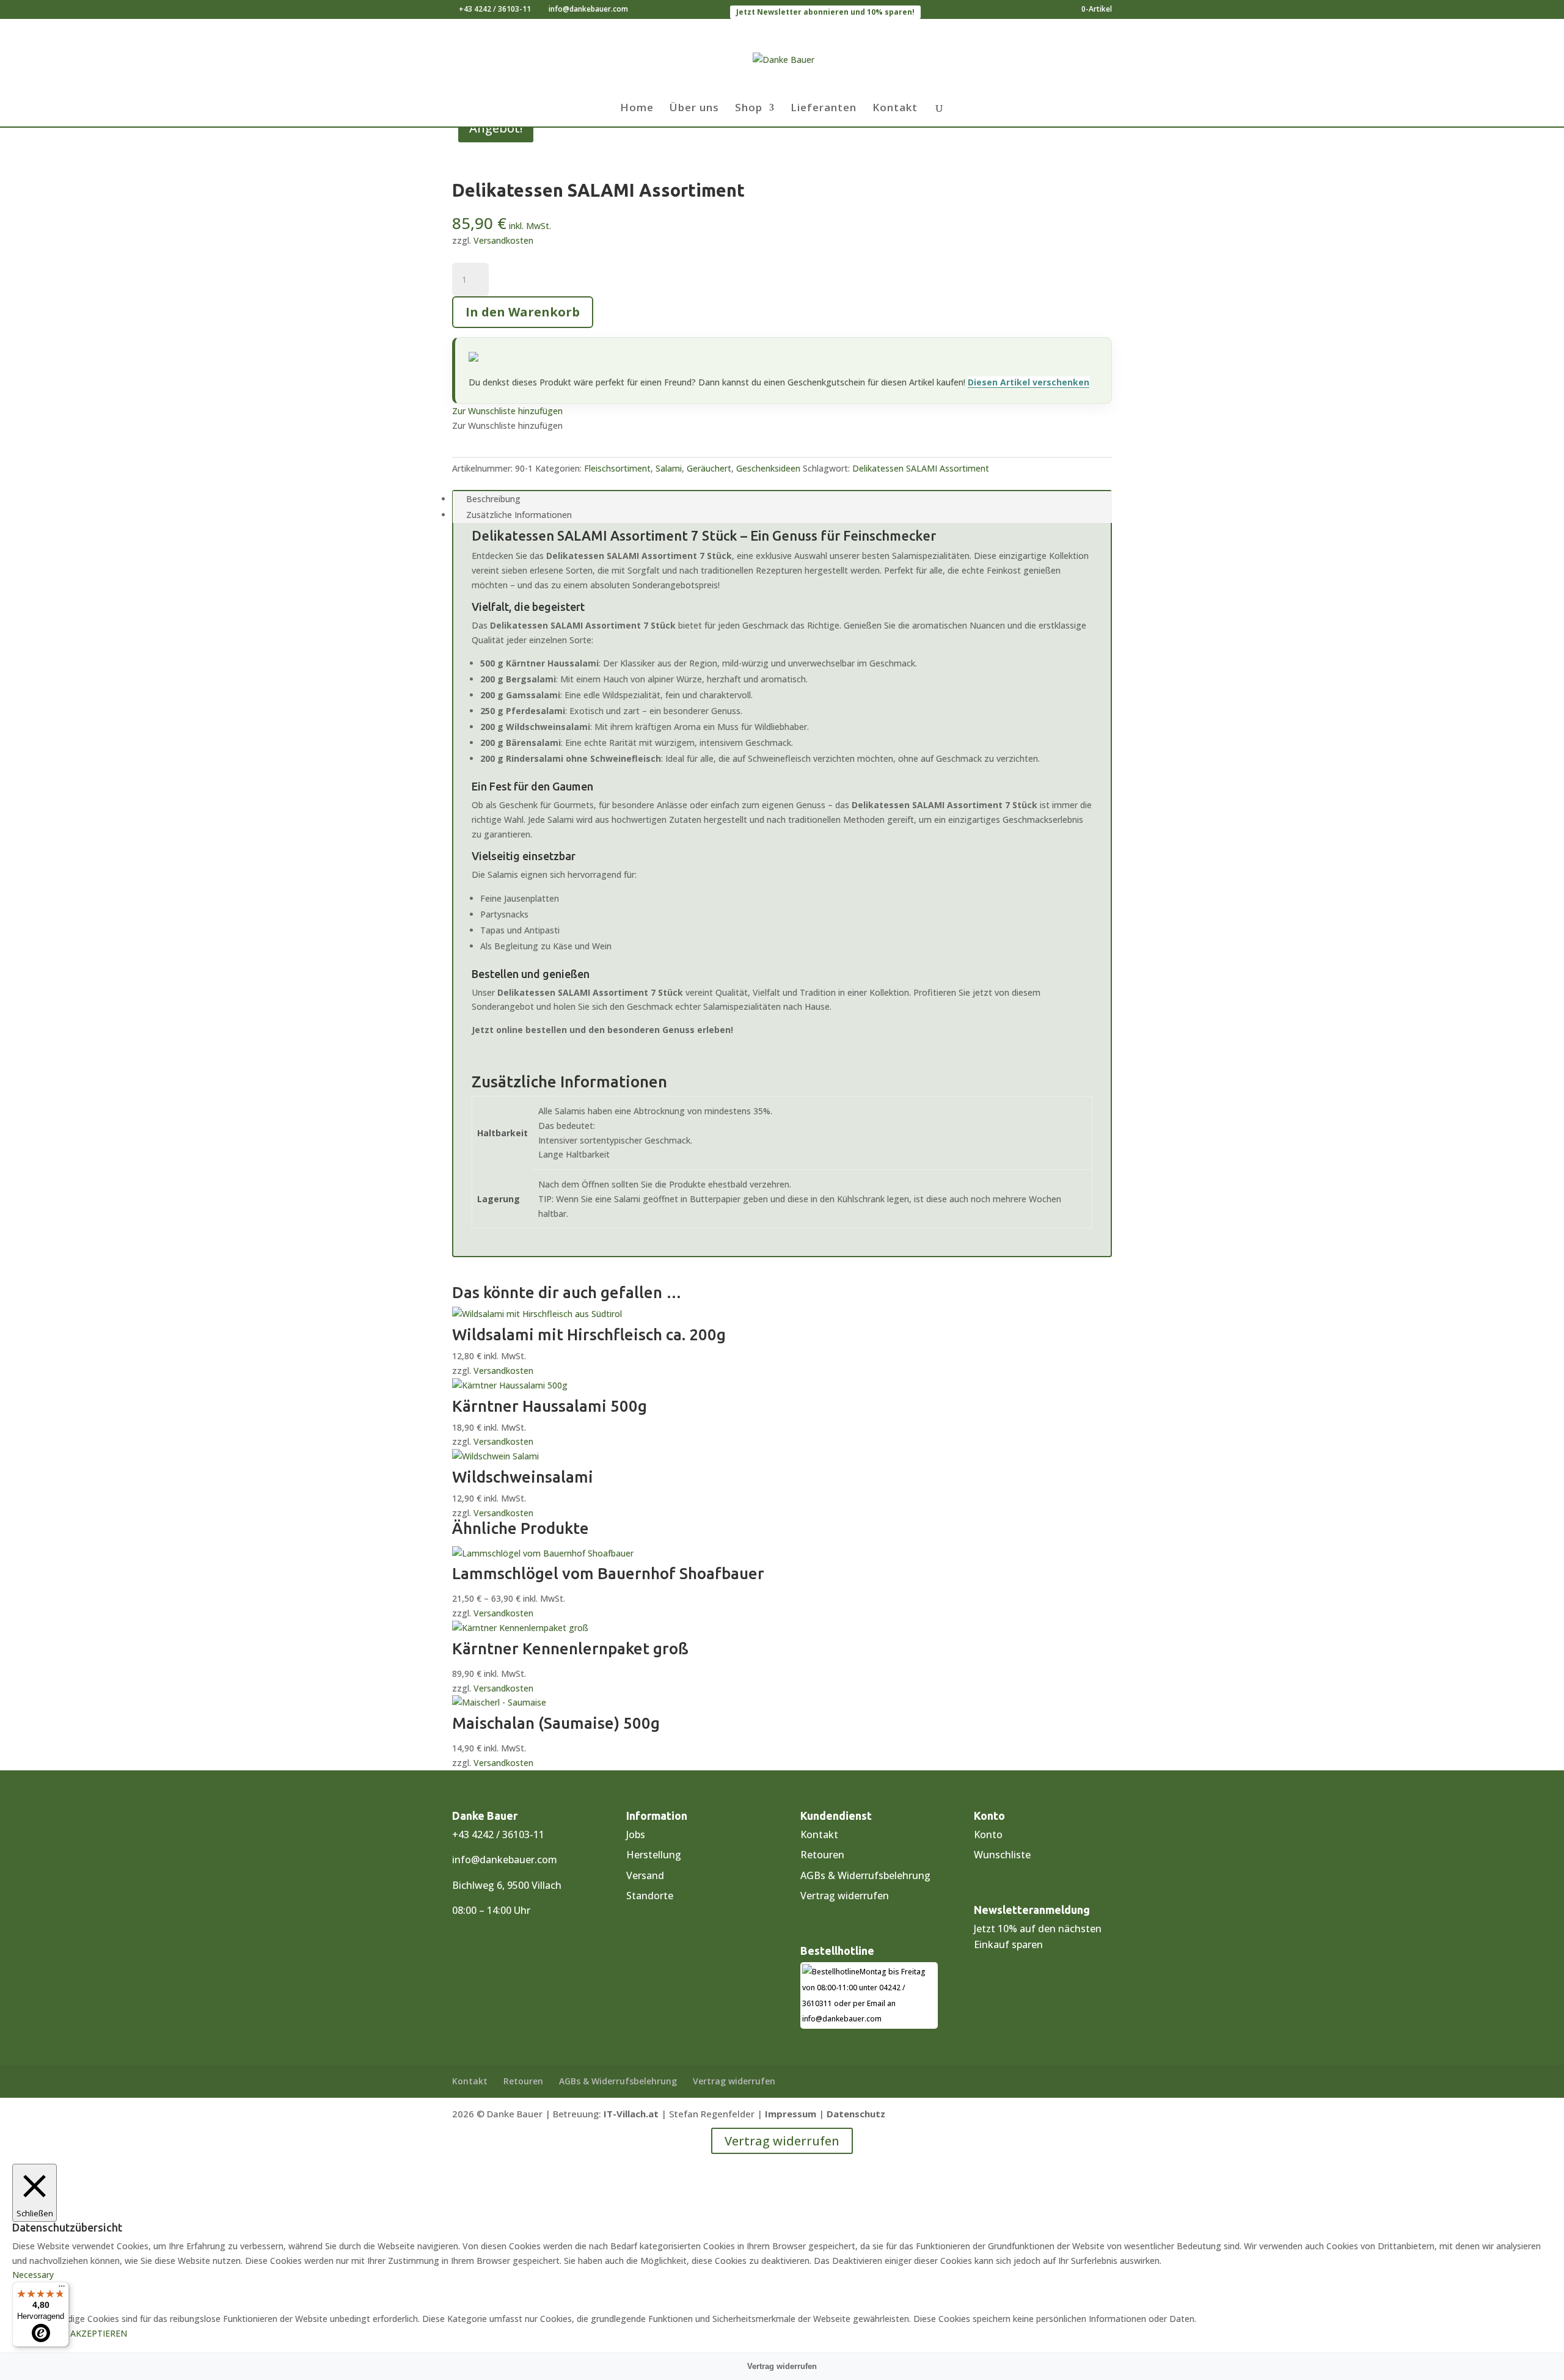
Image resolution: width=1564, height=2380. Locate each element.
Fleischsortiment (617, 468)
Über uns (694, 109)
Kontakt (895, 109)
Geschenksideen (768, 468)
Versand (645, 1875)
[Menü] (62, 2289)
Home (637, 109)
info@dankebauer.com (505, 1860)
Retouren (822, 1855)
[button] (507, 411)
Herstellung (654, 1855)
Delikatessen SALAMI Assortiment (921, 468)
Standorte (650, 1896)
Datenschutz (856, 2114)
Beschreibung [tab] (493, 499)
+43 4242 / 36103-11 (495, 9)
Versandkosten (503, 240)
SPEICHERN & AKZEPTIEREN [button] (70, 2333)
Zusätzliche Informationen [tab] (519, 515)
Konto (988, 1834)
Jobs (636, 1834)
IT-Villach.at (631, 2114)
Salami (669, 468)
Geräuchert (709, 468)
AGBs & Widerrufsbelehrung (865, 1875)
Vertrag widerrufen (845, 1896)
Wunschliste (1002, 1855)
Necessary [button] (33, 2275)
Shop (749, 109)
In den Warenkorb (523, 312)
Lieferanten (824, 109)
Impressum (791, 2114)
